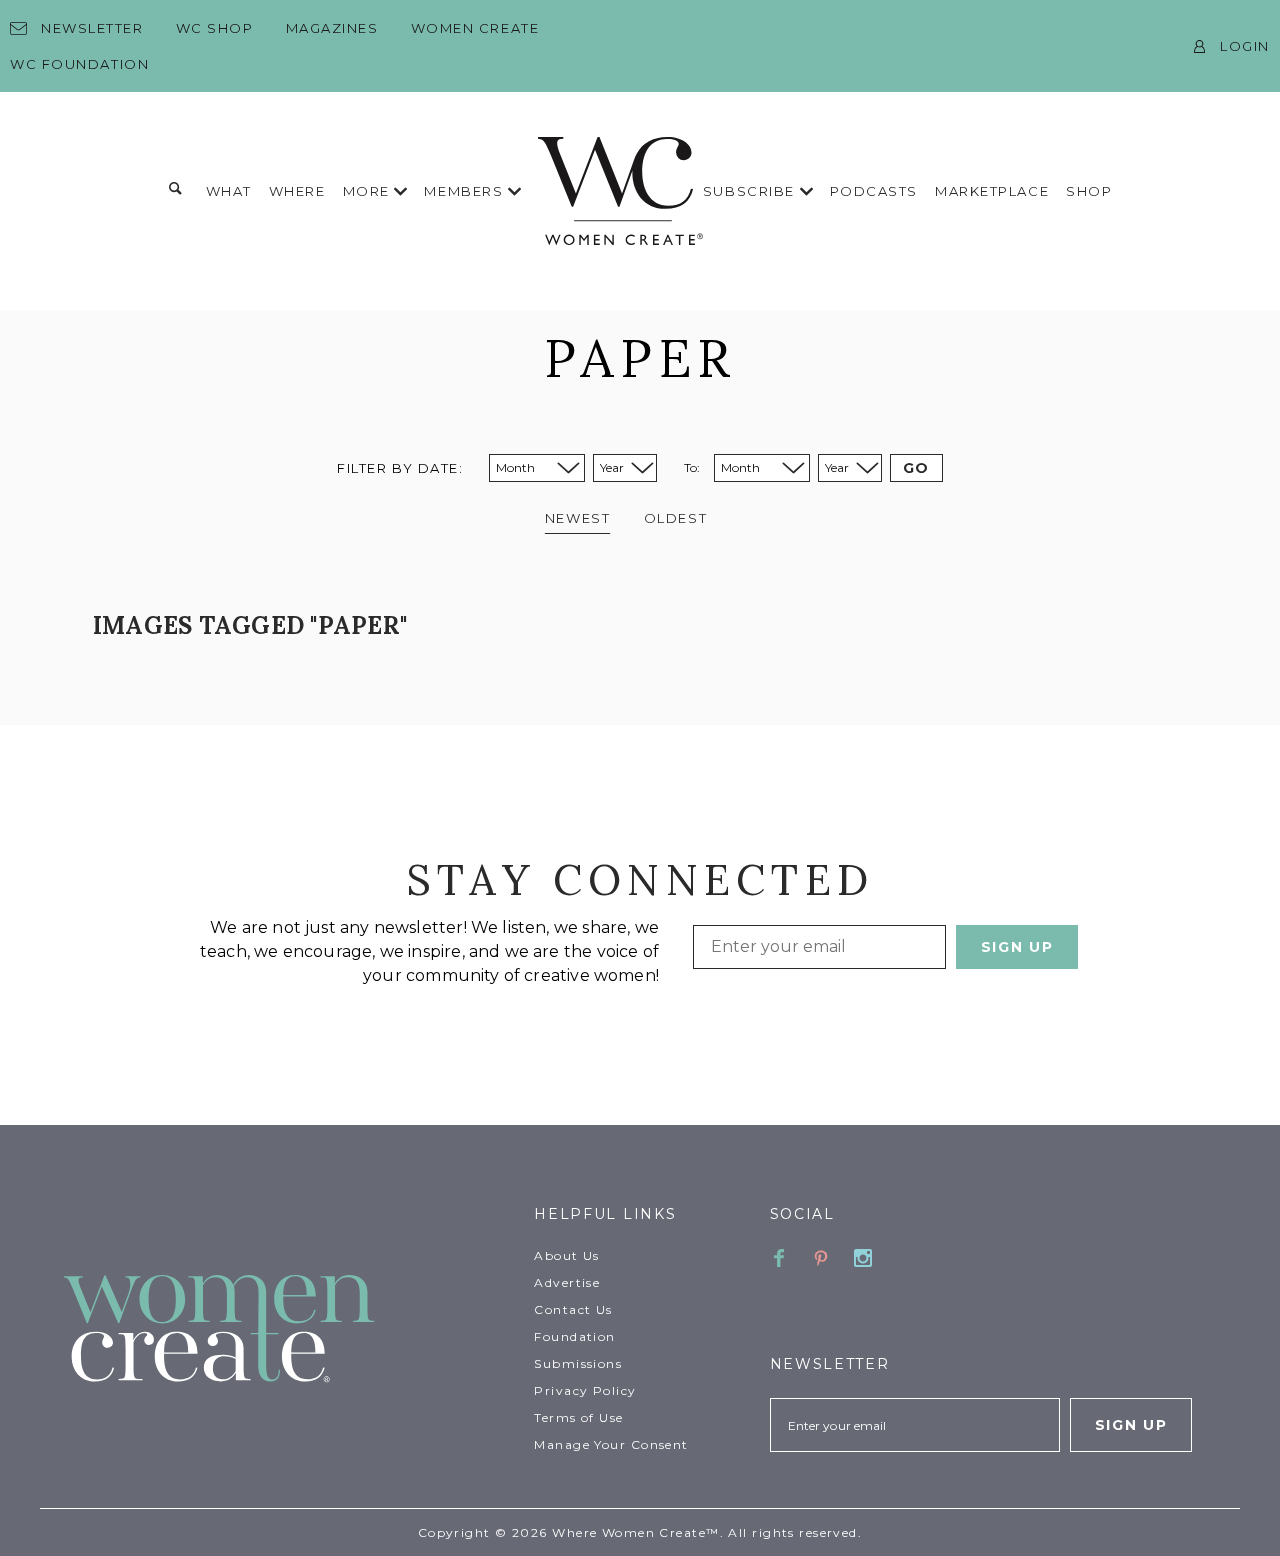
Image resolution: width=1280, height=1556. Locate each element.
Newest (577, 518)
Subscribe (751, 191)
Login (1245, 46)
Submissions (578, 1363)
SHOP (1089, 191)
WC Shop (215, 28)
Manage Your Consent (611, 1444)
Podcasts (874, 191)
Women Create (475, 28)
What (229, 191)
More (369, 191)
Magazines (332, 28)
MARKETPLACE (992, 191)
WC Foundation (79, 64)
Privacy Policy (585, 1390)
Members (465, 191)
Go (916, 468)
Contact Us (573, 1309)
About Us (567, 1255)
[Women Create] (287, 1330)
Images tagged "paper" (250, 625)
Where (297, 191)
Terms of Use (578, 1417)
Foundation (574, 1336)
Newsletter (92, 28)
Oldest (675, 518)
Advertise (567, 1282)
